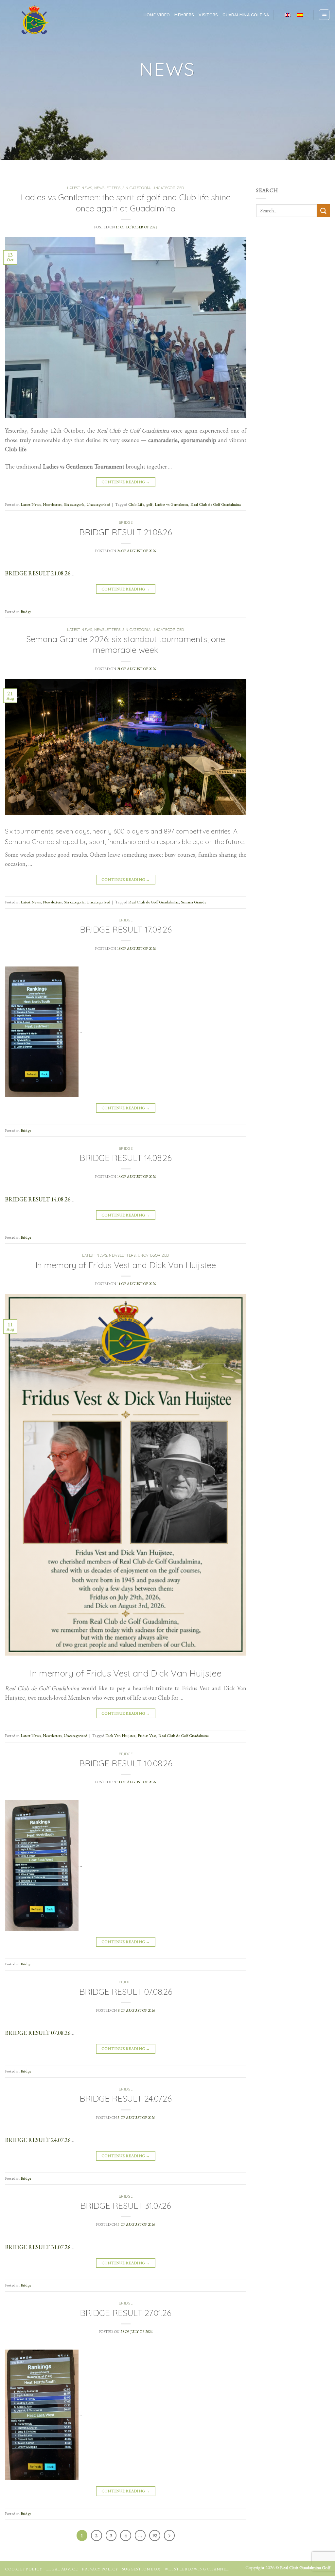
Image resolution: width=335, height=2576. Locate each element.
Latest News (79, 188)
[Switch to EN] (288, 15)
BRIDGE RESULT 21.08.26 (126, 532)
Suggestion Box (141, 2569)
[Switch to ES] (300, 15)
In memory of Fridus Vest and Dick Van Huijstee (126, 1265)
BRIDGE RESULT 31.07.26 (126, 2205)
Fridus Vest (147, 1735)
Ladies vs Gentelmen (171, 504)
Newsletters (107, 188)
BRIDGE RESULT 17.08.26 (126, 929)
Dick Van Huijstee (120, 1735)
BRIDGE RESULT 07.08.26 (126, 1991)
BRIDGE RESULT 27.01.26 (126, 2313)
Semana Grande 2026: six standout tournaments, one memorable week (126, 644)
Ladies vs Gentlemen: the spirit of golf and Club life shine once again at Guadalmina (126, 202)
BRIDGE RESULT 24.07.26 (126, 2098)
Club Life (136, 504)
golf (149, 504)
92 (155, 2535)
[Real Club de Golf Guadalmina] (34, 20)
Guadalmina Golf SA (246, 15)
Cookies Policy (24, 2569)
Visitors (208, 15)
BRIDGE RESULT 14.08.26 (126, 1158)
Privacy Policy (100, 2569)
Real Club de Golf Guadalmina (216, 504)
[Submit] (324, 211)
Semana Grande (194, 902)
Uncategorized (168, 188)
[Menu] (324, 15)
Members (184, 15)
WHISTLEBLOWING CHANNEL (197, 2569)
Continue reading (126, 482)
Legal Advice (62, 2569)
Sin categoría (137, 188)
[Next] (169, 2535)
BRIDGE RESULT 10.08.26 (126, 1763)
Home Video (157, 15)
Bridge (126, 522)
